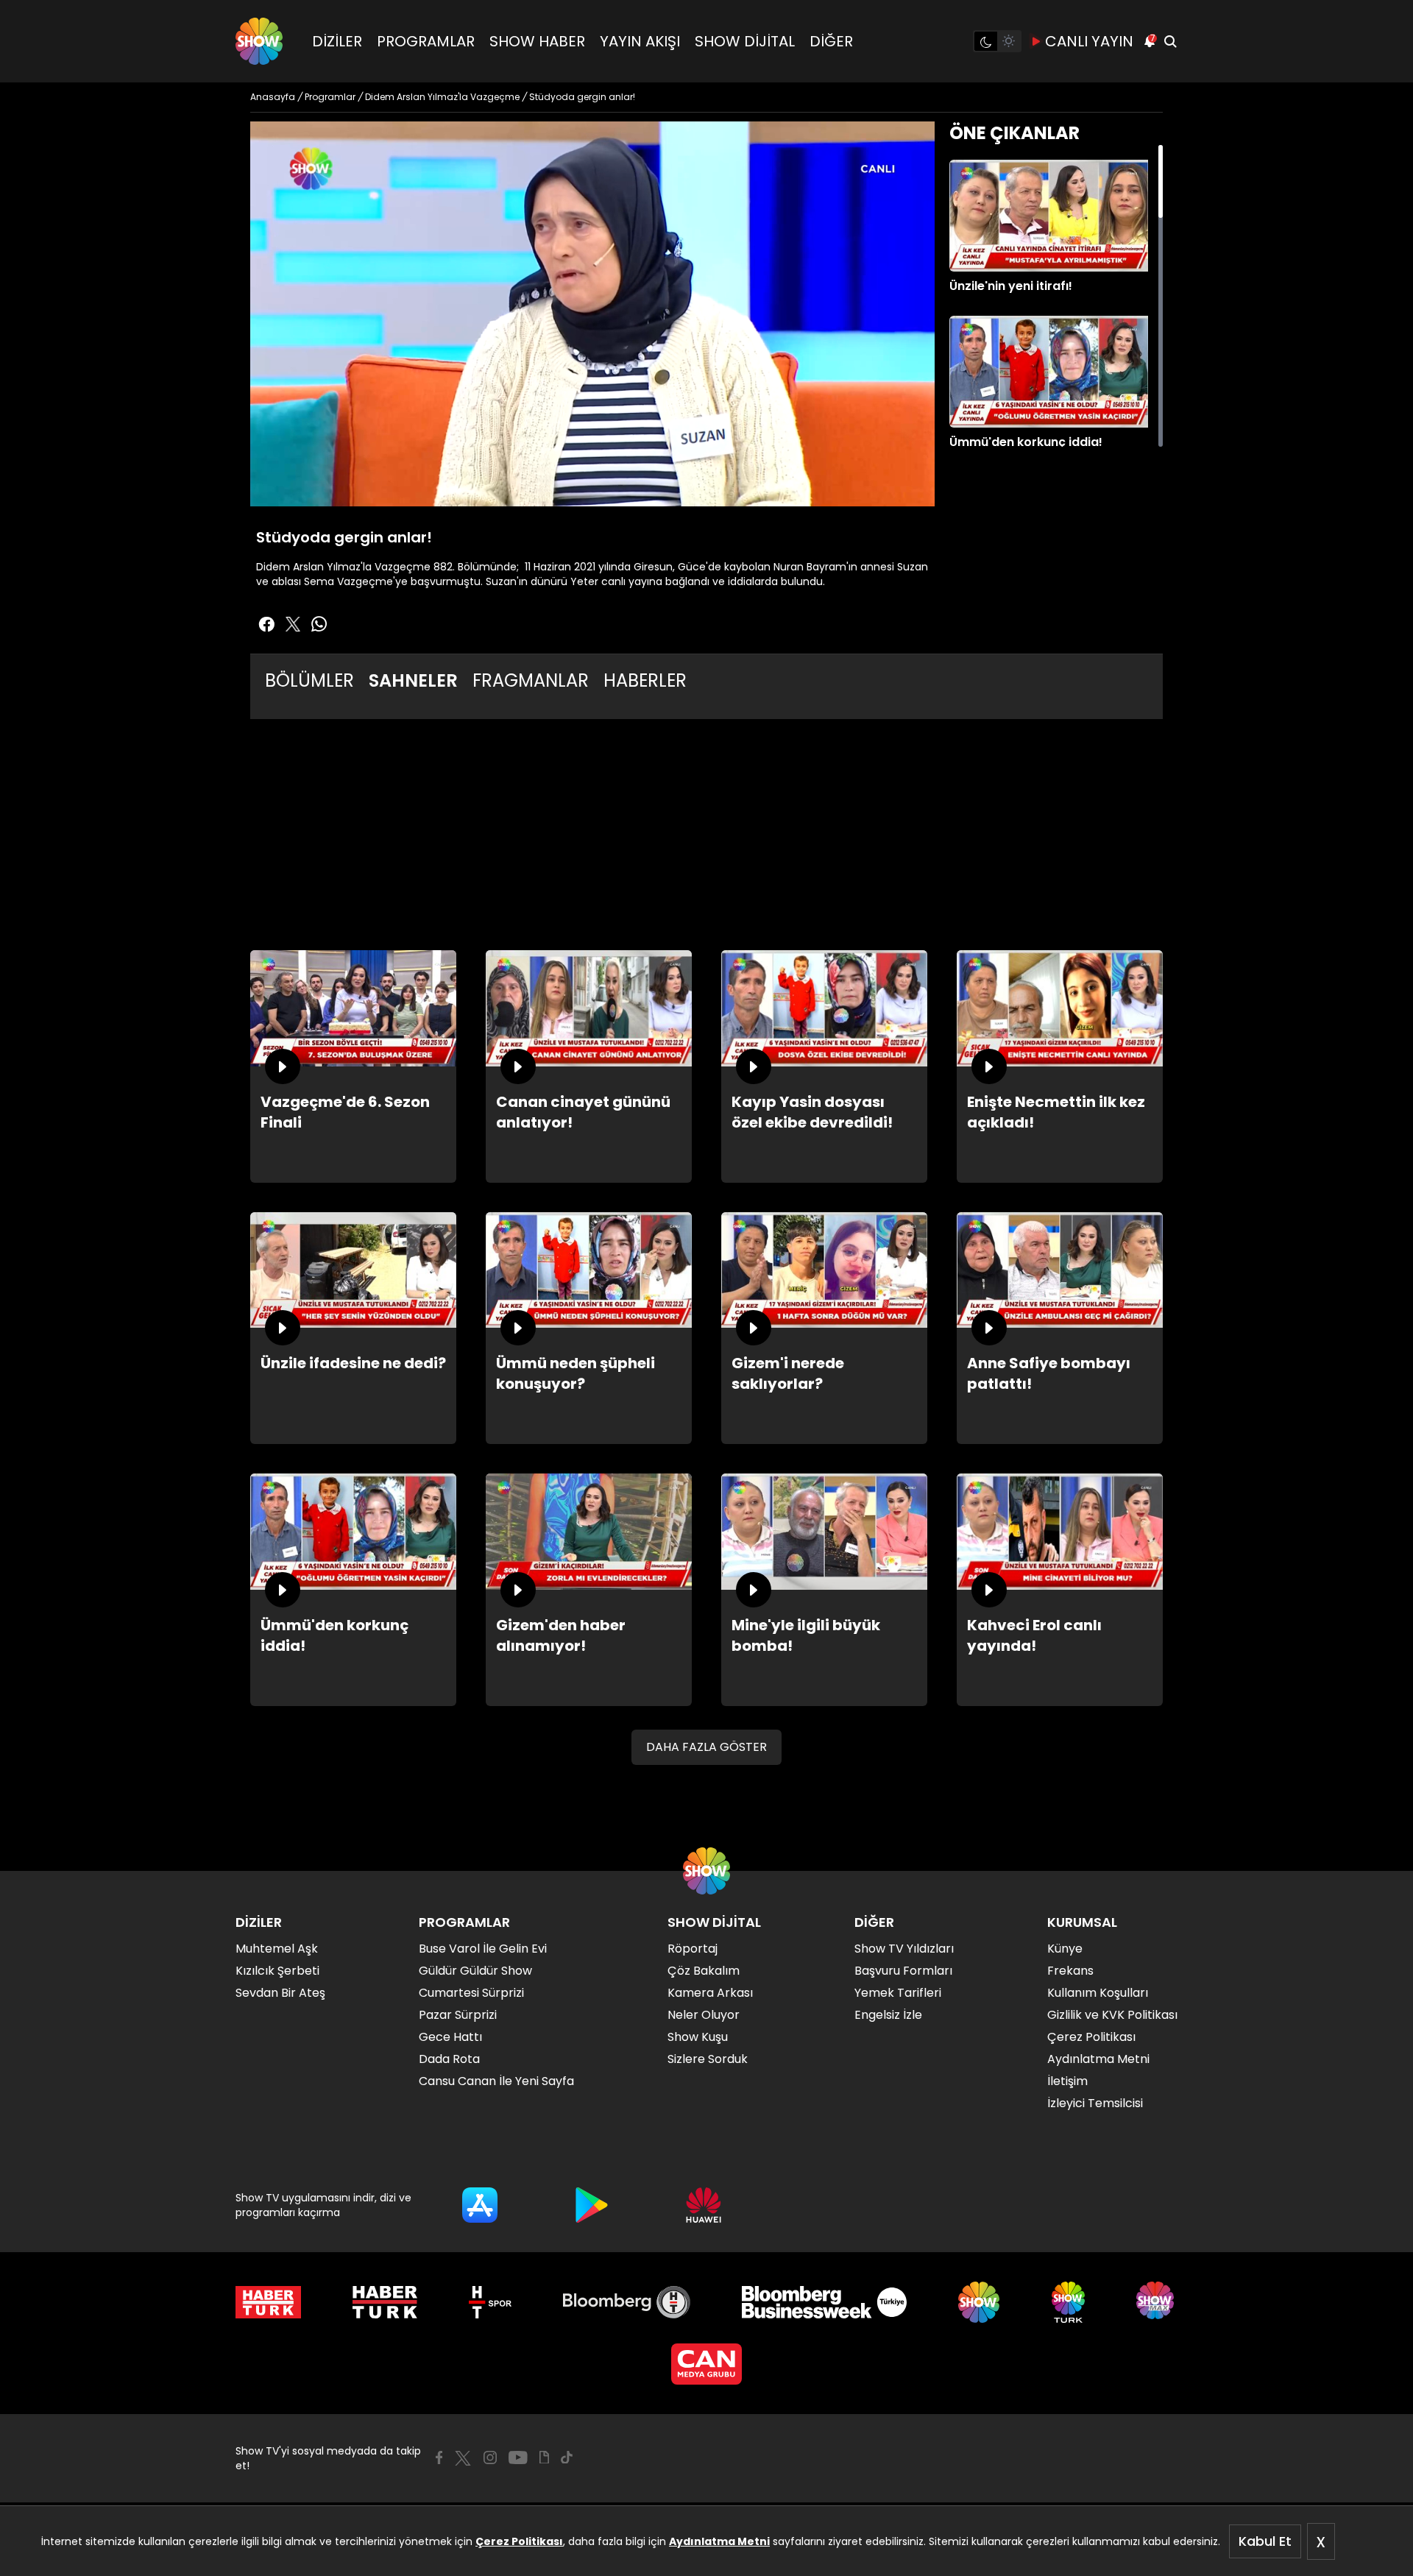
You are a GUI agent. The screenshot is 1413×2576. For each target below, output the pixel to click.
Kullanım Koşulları (1098, 1993)
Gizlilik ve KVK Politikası (1112, 2015)
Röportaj (693, 1949)
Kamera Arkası (710, 1993)
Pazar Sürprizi (458, 2015)
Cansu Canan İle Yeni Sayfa (496, 2081)
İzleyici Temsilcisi (1095, 2103)
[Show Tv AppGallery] (704, 2205)
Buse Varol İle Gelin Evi (483, 1949)
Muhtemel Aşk (277, 1949)
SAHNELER (413, 680)
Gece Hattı (450, 2037)
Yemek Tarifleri (898, 1993)
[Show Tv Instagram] (490, 2458)
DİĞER (831, 41)
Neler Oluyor (704, 2015)
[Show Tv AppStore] (480, 2205)
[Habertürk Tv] (385, 2302)
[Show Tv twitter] (293, 624)
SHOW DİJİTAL (745, 41)
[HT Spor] (490, 2302)
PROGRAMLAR (426, 41)
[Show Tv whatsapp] (319, 624)
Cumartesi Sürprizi (471, 1993)
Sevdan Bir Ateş (280, 1993)
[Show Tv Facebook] (439, 2458)
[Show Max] (1157, 2302)
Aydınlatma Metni (719, 2541)
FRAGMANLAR (531, 680)
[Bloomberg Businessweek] (824, 2302)
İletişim (1067, 2081)
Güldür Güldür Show (475, 1971)
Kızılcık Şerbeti (277, 1971)
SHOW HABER (537, 41)
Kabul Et (1265, 2541)
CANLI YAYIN (1089, 41)
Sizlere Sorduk (708, 2059)
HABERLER (645, 680)
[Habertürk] (268, 2302)
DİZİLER (337, 41)
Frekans (1070, 1971)
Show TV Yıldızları (904, 1949)
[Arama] (1170, 41)
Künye (1065, 1949)
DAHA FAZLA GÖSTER (706, 1747)
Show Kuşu (698, 2037)
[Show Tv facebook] (266, 624)
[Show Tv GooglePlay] (592, 2205)
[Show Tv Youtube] (518, 2458)
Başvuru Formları (903, 1971)
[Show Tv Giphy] (544, 2458)
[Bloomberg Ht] (627, 2302)
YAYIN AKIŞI (640, 41)
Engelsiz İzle (888, 2015)
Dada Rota (449, 2059)
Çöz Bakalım (704, 1971)
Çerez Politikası (519, 2541)
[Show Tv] (259, 41)
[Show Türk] (1068, 2302)
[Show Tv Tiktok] (567, 2458)
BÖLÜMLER (309, 680)
